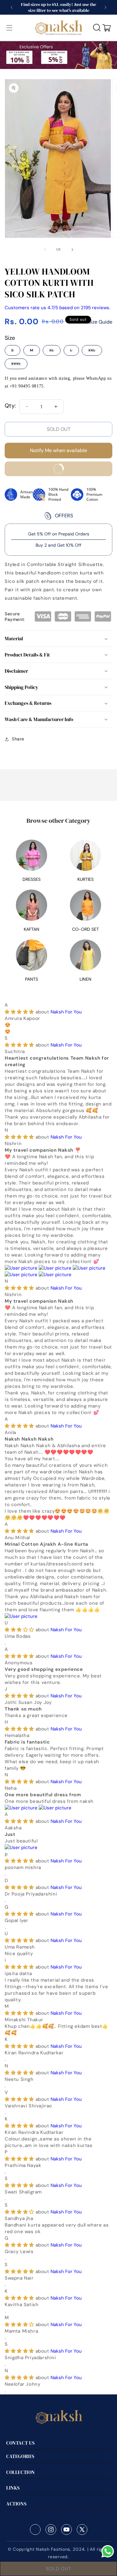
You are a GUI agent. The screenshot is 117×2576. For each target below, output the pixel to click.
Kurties (85, 879)
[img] (20, 1012)
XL (55, 352)
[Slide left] (45, 250)
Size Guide (100, 322)
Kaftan (32, 929)
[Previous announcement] (12, 7)
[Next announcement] (105, 7)
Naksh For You (66, 1012)
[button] (9, 28)
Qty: (10, 406)
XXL (95, 352)
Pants (32, 979)
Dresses (32, 879)
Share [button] (18, 739)
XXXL (19, 365)
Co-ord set (85, 929)
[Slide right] (72, 250)
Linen (85, 979)
